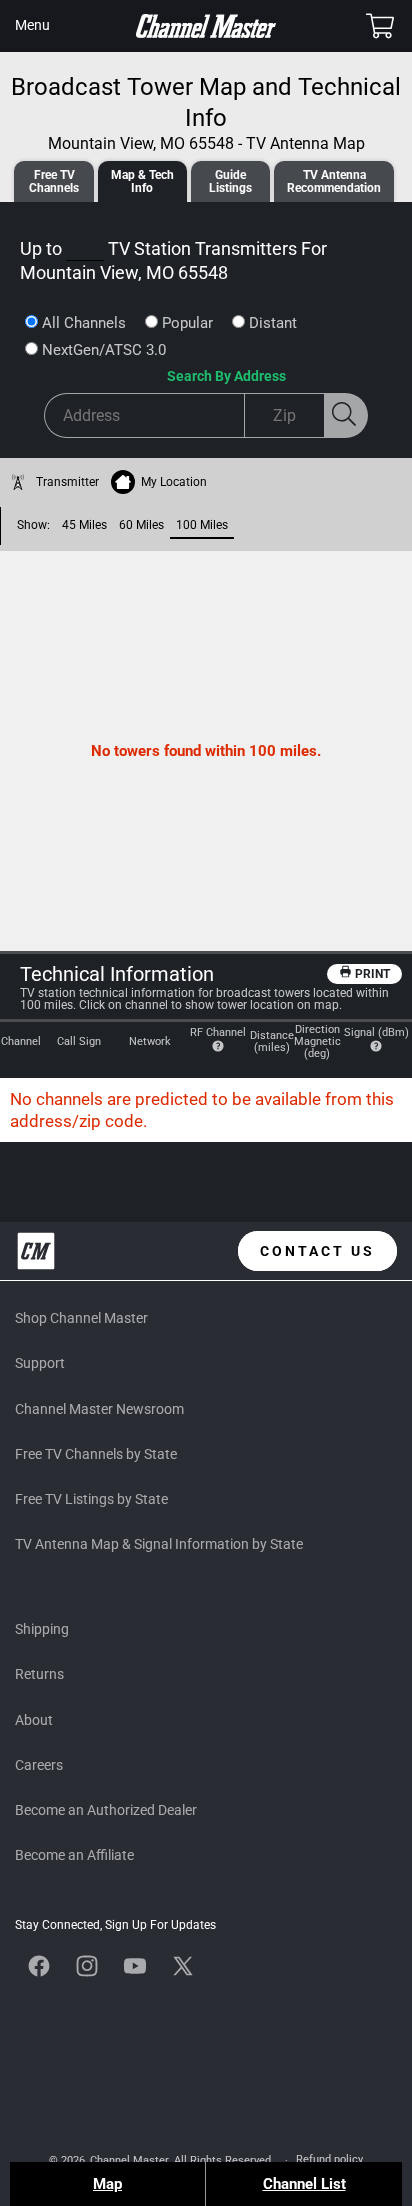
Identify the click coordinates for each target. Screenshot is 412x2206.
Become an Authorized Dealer (106, 1810)
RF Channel (218, 1032)
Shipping (42, 1629)
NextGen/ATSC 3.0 (104, 350)
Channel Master (129, 2160)
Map (107, 2184)
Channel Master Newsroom (99, 1409)
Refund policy (329, 2159)
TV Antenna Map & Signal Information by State (159, 1544)
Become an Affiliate (74, 1855)
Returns (39, 1674)
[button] (32, 26)
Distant (273, 323)
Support (40, 1363)
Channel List (304, 2184)
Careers (39, 1765)
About (34, 1720)
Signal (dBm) (376, 1032)
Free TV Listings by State (91, 1499)
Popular (187, 323)
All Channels (84, 323)
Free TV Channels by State (96, 1454)
